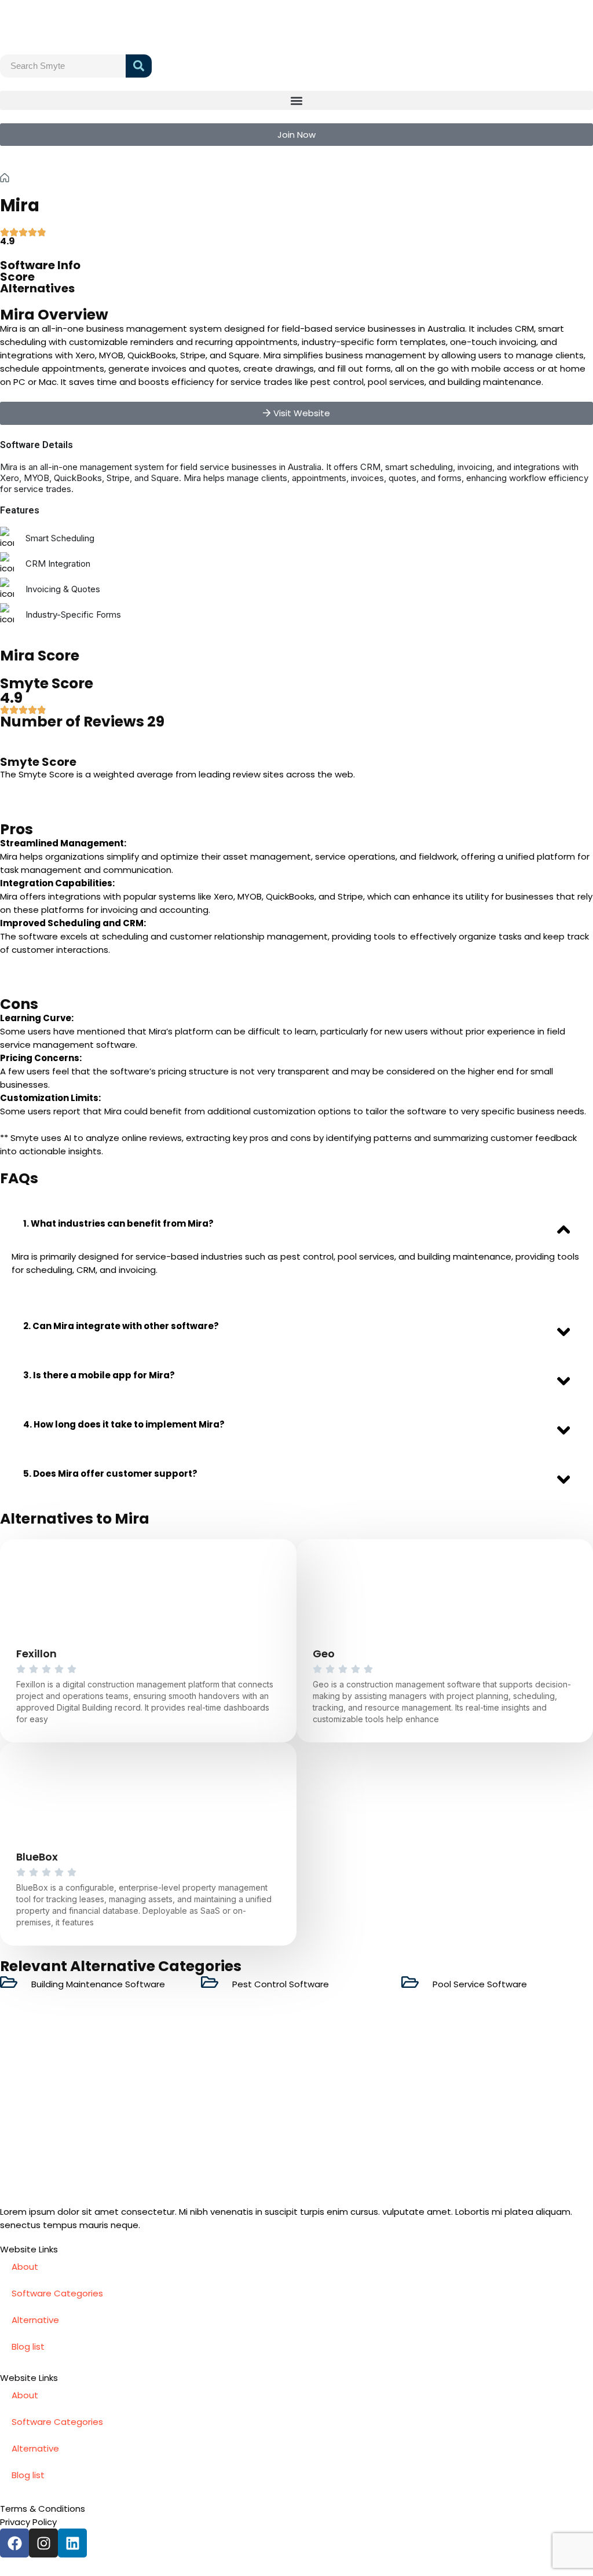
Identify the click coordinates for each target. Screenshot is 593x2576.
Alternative (35, 2320)
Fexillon (36, 1654)
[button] (296, 100)
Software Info (40, 265)
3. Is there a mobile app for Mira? (99, 1375)
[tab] (296, 1223)
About (25, 2267)
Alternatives (37, 288)
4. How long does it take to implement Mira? (124, 1424)
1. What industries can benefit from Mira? (118, 1223)
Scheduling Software (90, 178)
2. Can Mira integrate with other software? (121, 1326)
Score (17, 277)
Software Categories (57, 2293)
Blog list (28, 2346)
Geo (324, 1654)
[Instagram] (43, 2543)
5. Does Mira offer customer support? (110, 1474)
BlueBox (37, 1857)
